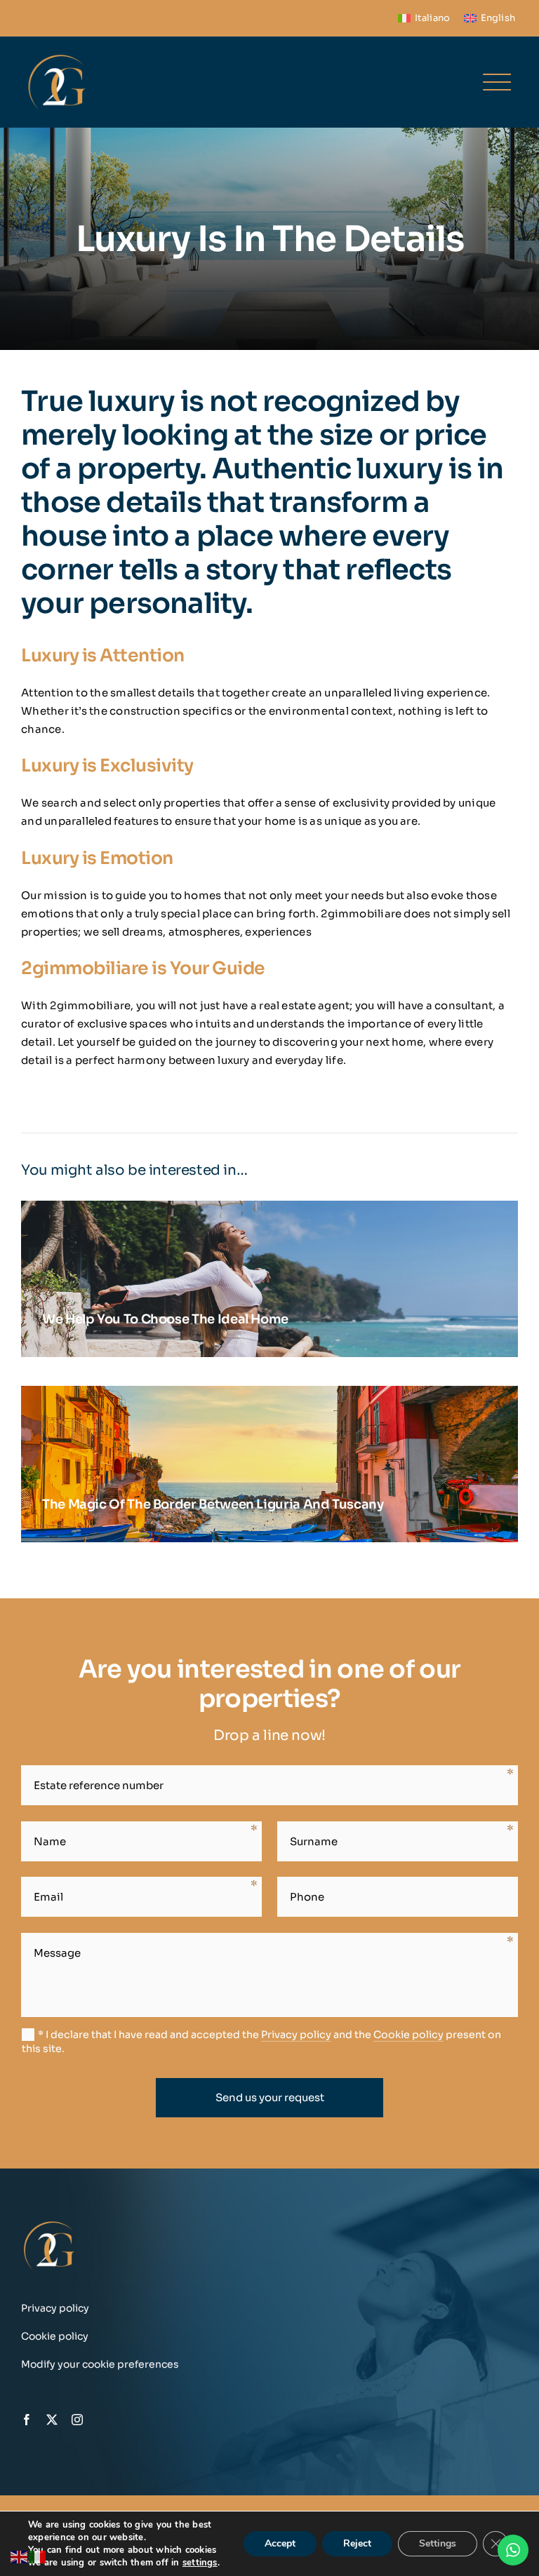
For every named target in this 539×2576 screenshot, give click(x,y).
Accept (280, 2543)
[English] (20, 2556)
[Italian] (38, 2556)
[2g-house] (57, 56)
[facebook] (27, 2420)
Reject (357, 2543)
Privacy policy (296, 2035)
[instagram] (77, 2420)
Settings (438, 2543)
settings (200, 2563)
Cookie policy (408, 2035)
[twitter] (52, 2420)
